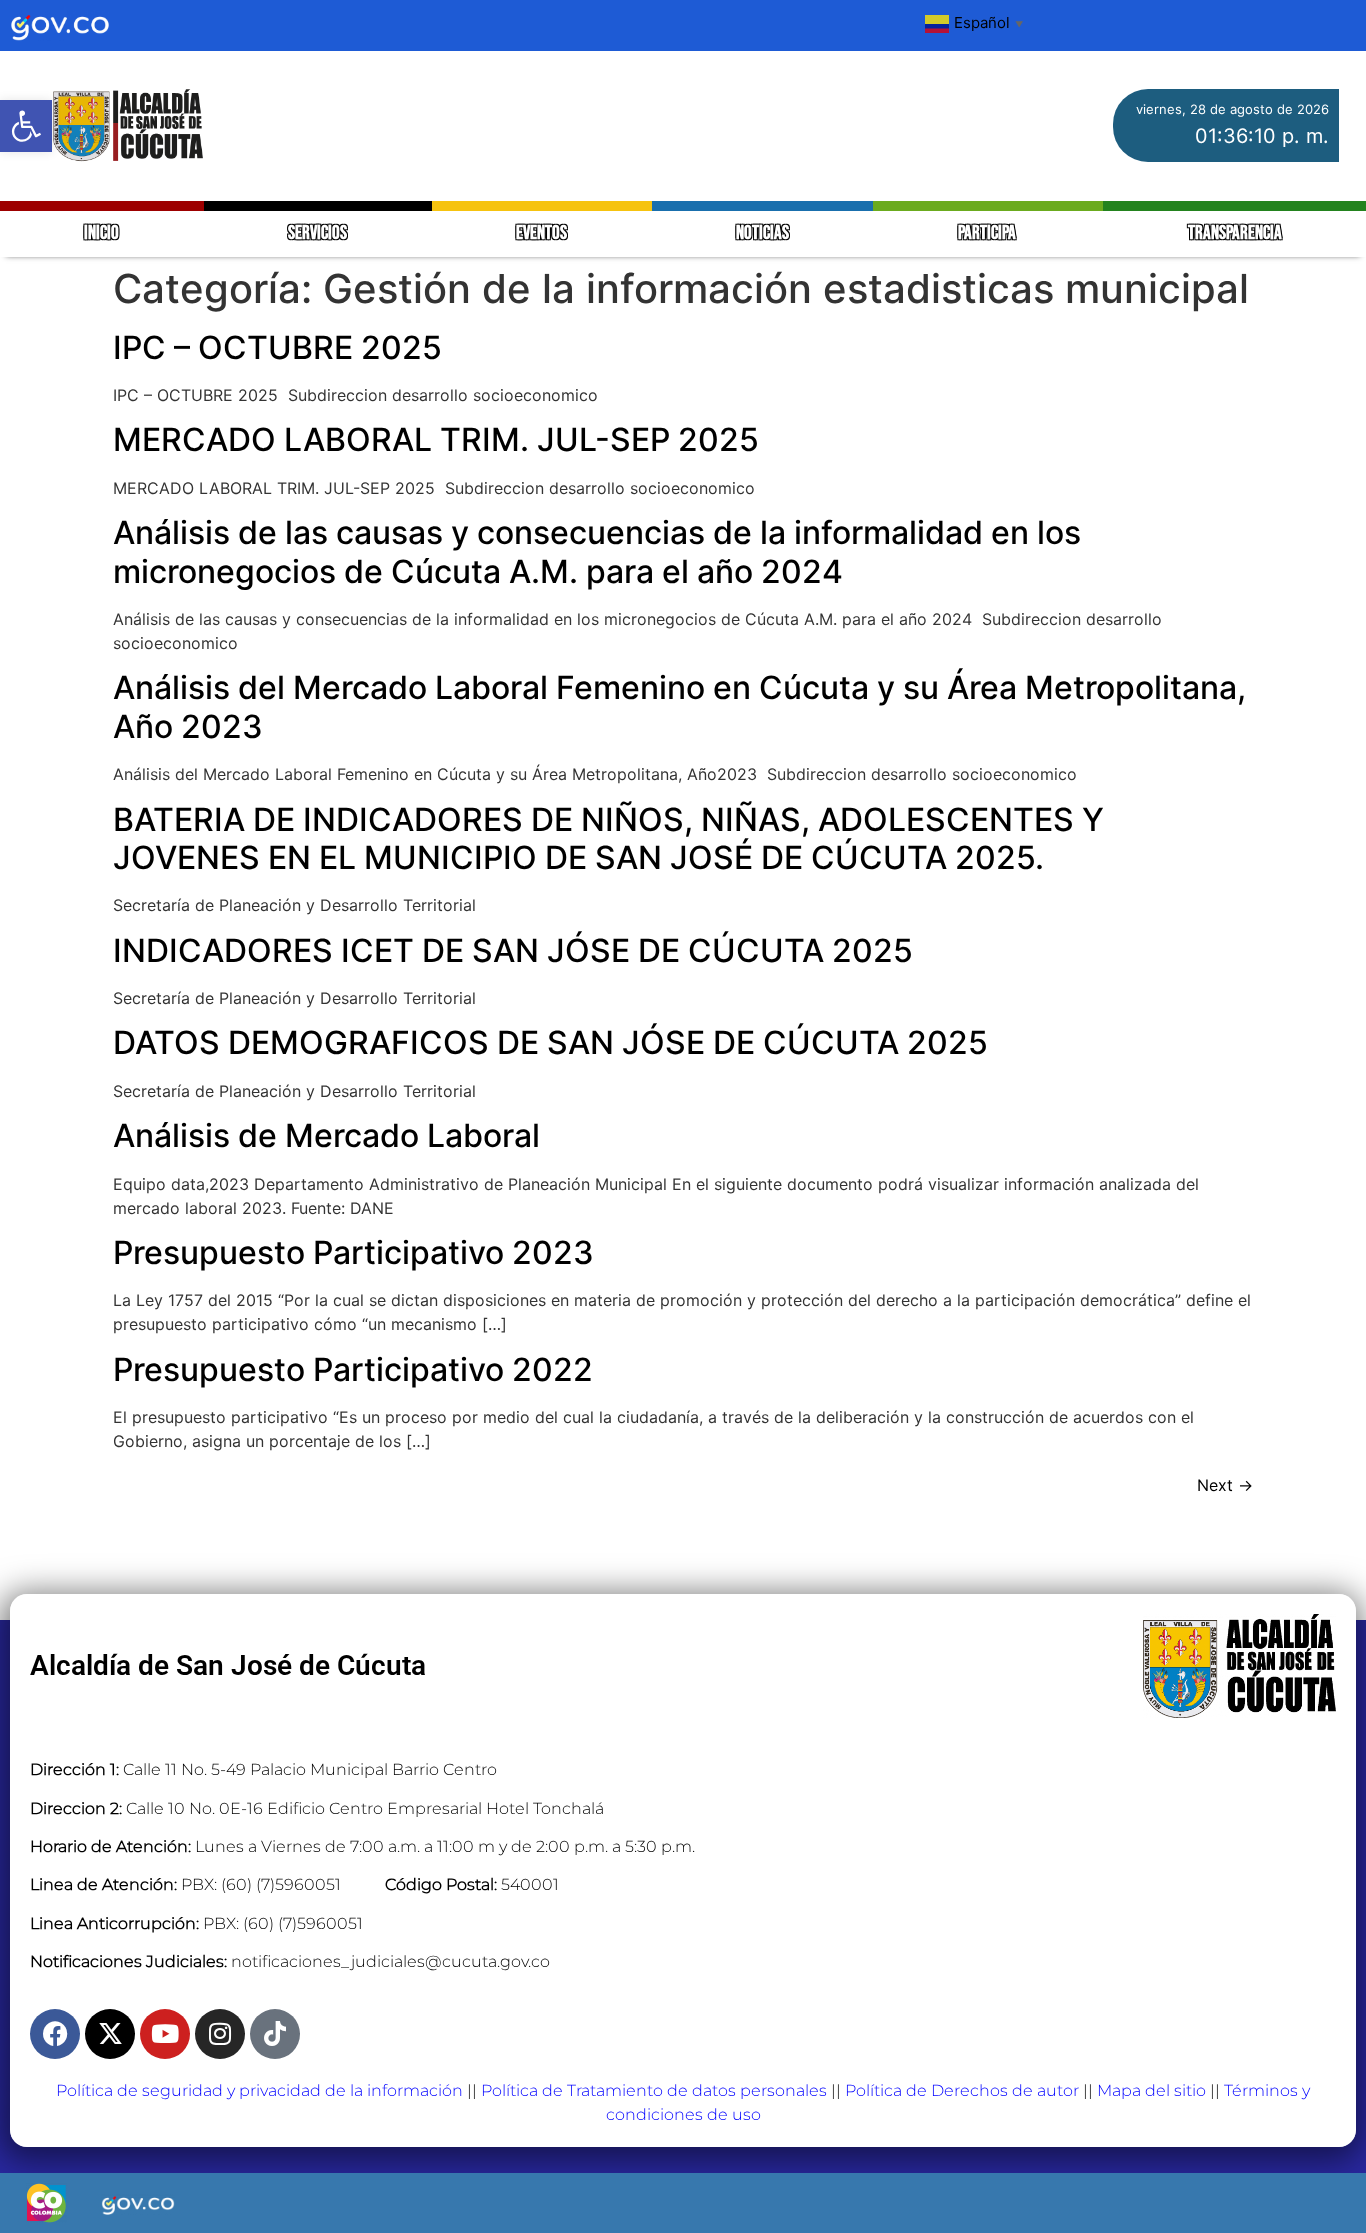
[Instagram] (220, 2034)
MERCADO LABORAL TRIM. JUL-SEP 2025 (436, 439)
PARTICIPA (988, 233)
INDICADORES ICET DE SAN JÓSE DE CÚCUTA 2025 (513, 950)
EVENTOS (541, 233)
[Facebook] (55, 2034)
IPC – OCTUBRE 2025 (277, 347)
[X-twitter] (110, 2034)
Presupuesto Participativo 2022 (353, 1369)
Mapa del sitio (1151, 2090)
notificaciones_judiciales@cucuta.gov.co (390, 1961)
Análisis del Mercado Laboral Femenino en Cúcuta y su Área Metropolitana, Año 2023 (679, 706)
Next (1225, 1485)
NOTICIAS (762, 233)
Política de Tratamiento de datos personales (654, 2090)
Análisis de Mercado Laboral (326, 1135)
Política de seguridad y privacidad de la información (259, 2090)
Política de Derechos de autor (962, 2090)
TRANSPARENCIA (1235, 233)
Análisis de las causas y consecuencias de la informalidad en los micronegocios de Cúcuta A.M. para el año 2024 (597, 551)
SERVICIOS (317, 233)
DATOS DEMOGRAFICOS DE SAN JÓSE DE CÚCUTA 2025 (550, 1042)
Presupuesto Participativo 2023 (353, 1252)
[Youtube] (165, 2034)
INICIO (101, 233)
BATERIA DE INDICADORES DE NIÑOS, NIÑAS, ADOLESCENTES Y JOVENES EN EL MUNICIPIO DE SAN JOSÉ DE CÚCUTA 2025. (608, 838)
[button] (26, 126)
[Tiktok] (275, 2034)
